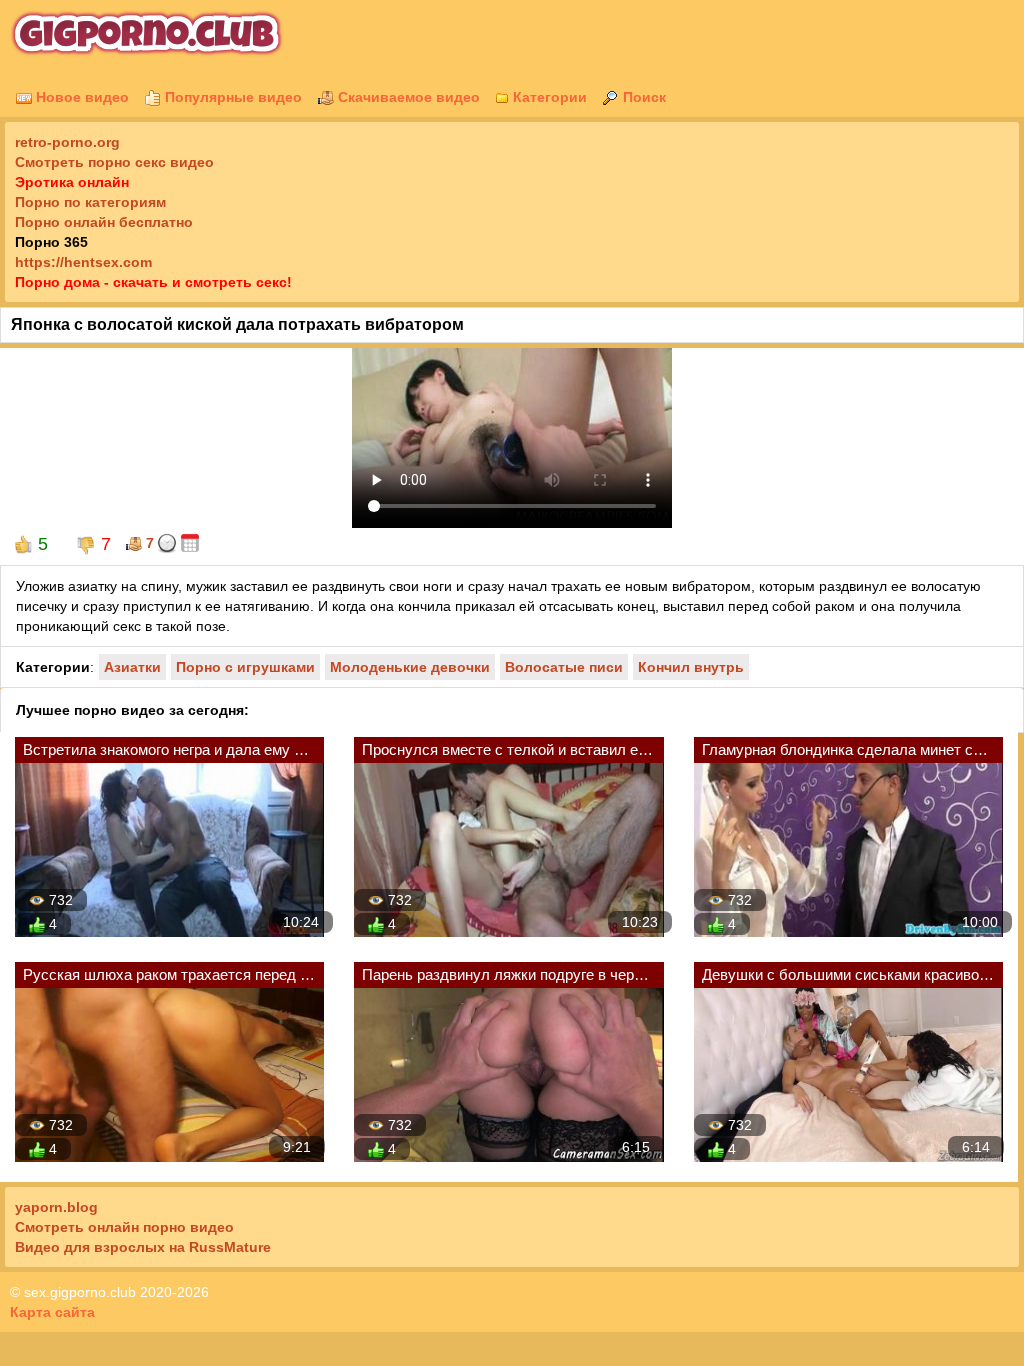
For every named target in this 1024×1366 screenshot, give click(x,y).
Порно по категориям (90, 202)
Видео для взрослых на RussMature (143, 1247)
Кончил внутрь (691, 667)
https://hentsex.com (83, 262)
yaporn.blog (56, 1207)
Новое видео (80, 97)
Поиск (642, 97)
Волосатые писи (564, 667)
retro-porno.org (67, 142)
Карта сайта (52, 1312)
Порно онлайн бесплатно (104, 222)
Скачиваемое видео (407, 97)
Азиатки (132, 667)
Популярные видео (231, 97)
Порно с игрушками (245, 667)
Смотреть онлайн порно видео (124, 1227)
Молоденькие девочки (410, 667)
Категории (548, 97)
